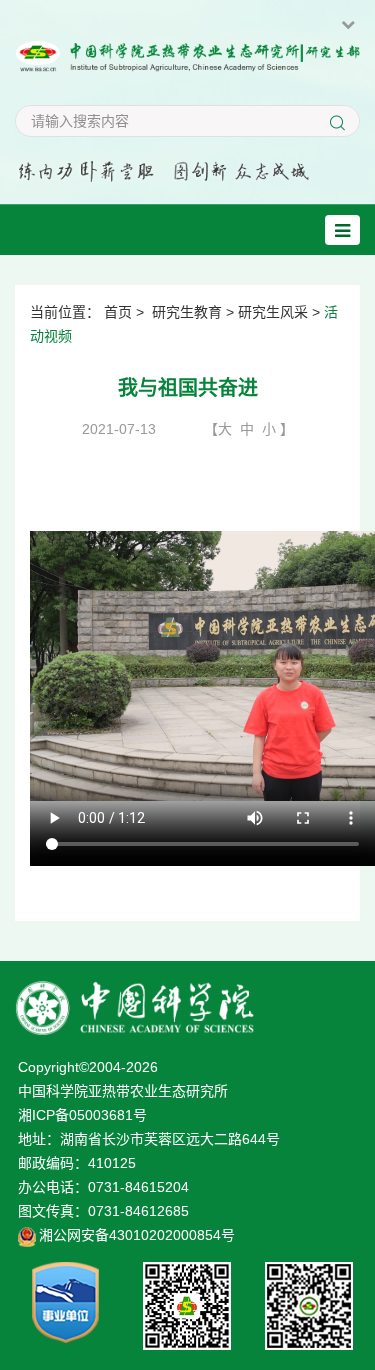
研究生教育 (187, 312)
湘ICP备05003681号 (82, 1115)
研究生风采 (273, 312)
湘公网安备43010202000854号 (137, 1235)
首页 (118, 312)
